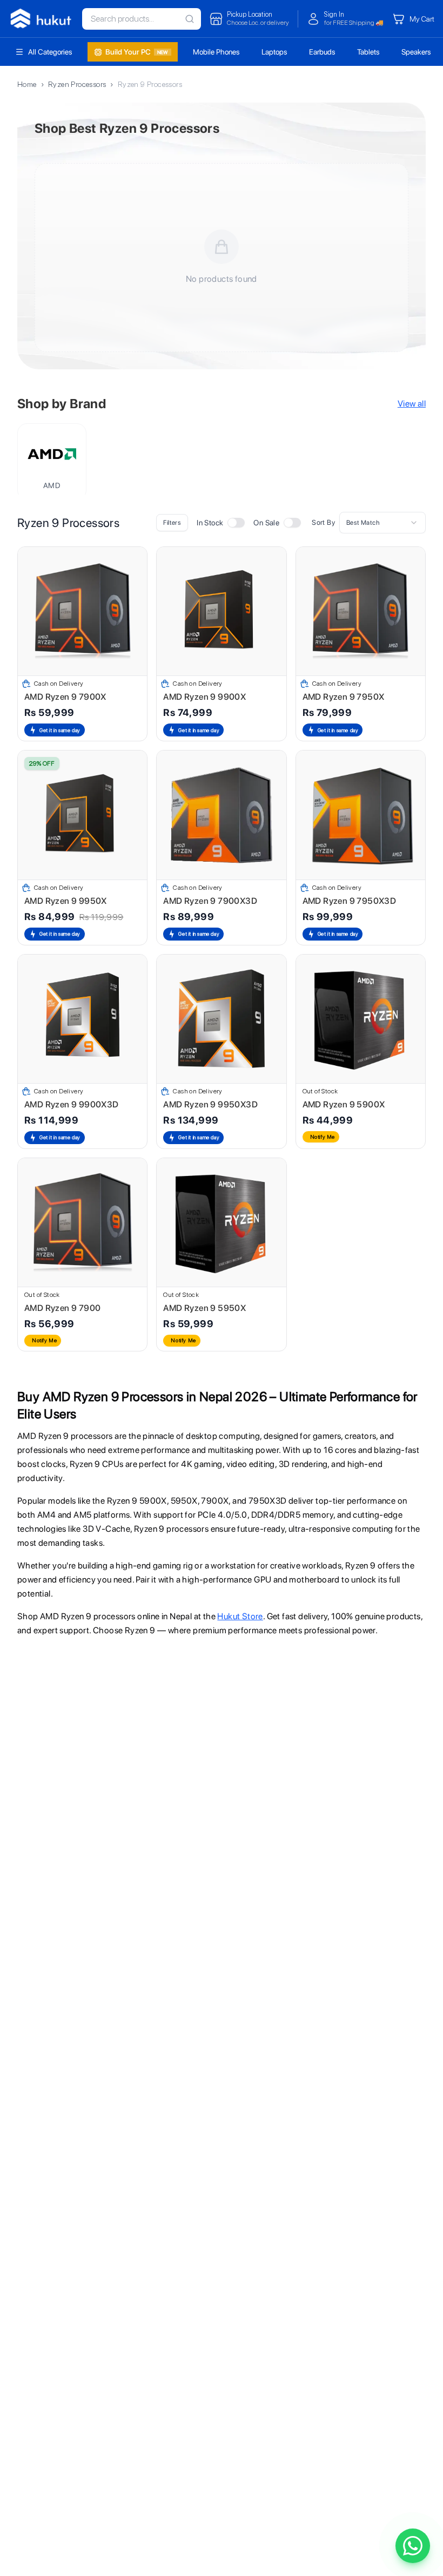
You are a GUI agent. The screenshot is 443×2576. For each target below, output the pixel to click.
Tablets (368, 52)
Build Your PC (137, 52)
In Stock (210, 523)
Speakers (416, 52)
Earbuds (322, 52)
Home (27, 84)
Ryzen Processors (77, 84)
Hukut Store (240, 1616)
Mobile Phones (216, 52)
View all (412, 404)
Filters (172, 523)
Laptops (274, 52)
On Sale (266, 523)
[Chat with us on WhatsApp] (413, 2546)
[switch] (236, 523)
